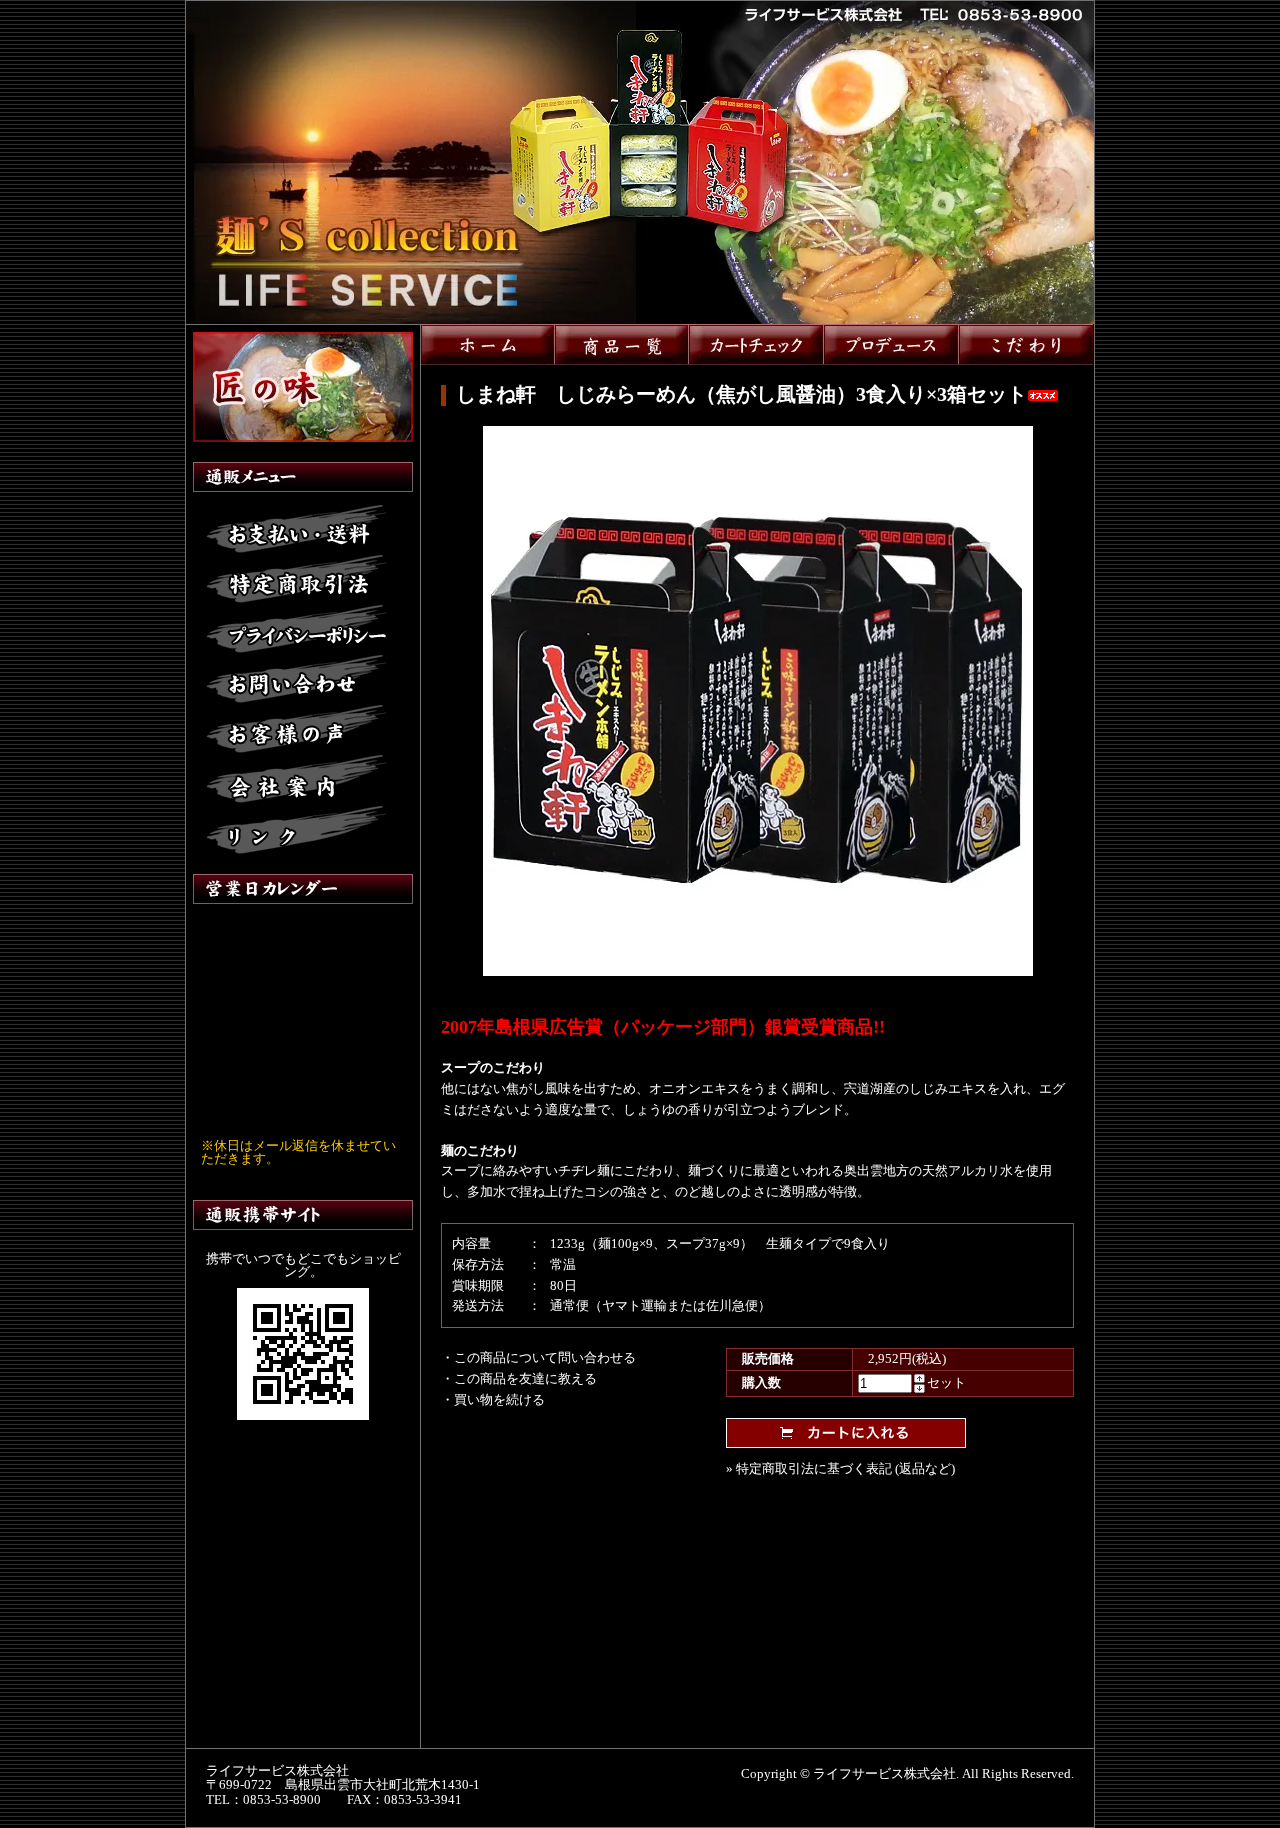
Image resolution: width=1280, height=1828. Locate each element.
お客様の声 (296, 730)
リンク (296, 830)
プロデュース (891, 344)
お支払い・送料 (296, 530)
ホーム (488, 344)
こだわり (1026, 344)
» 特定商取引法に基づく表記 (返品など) (840, 1468)
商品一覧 (622, 344)
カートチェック (756, 344)
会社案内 (296, 780)
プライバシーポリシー (296, 630)
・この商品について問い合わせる (538, 1357)
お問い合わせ (296, 680)
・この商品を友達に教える (519, 1378)
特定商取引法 (296, 580)
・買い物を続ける (493, 1399)
